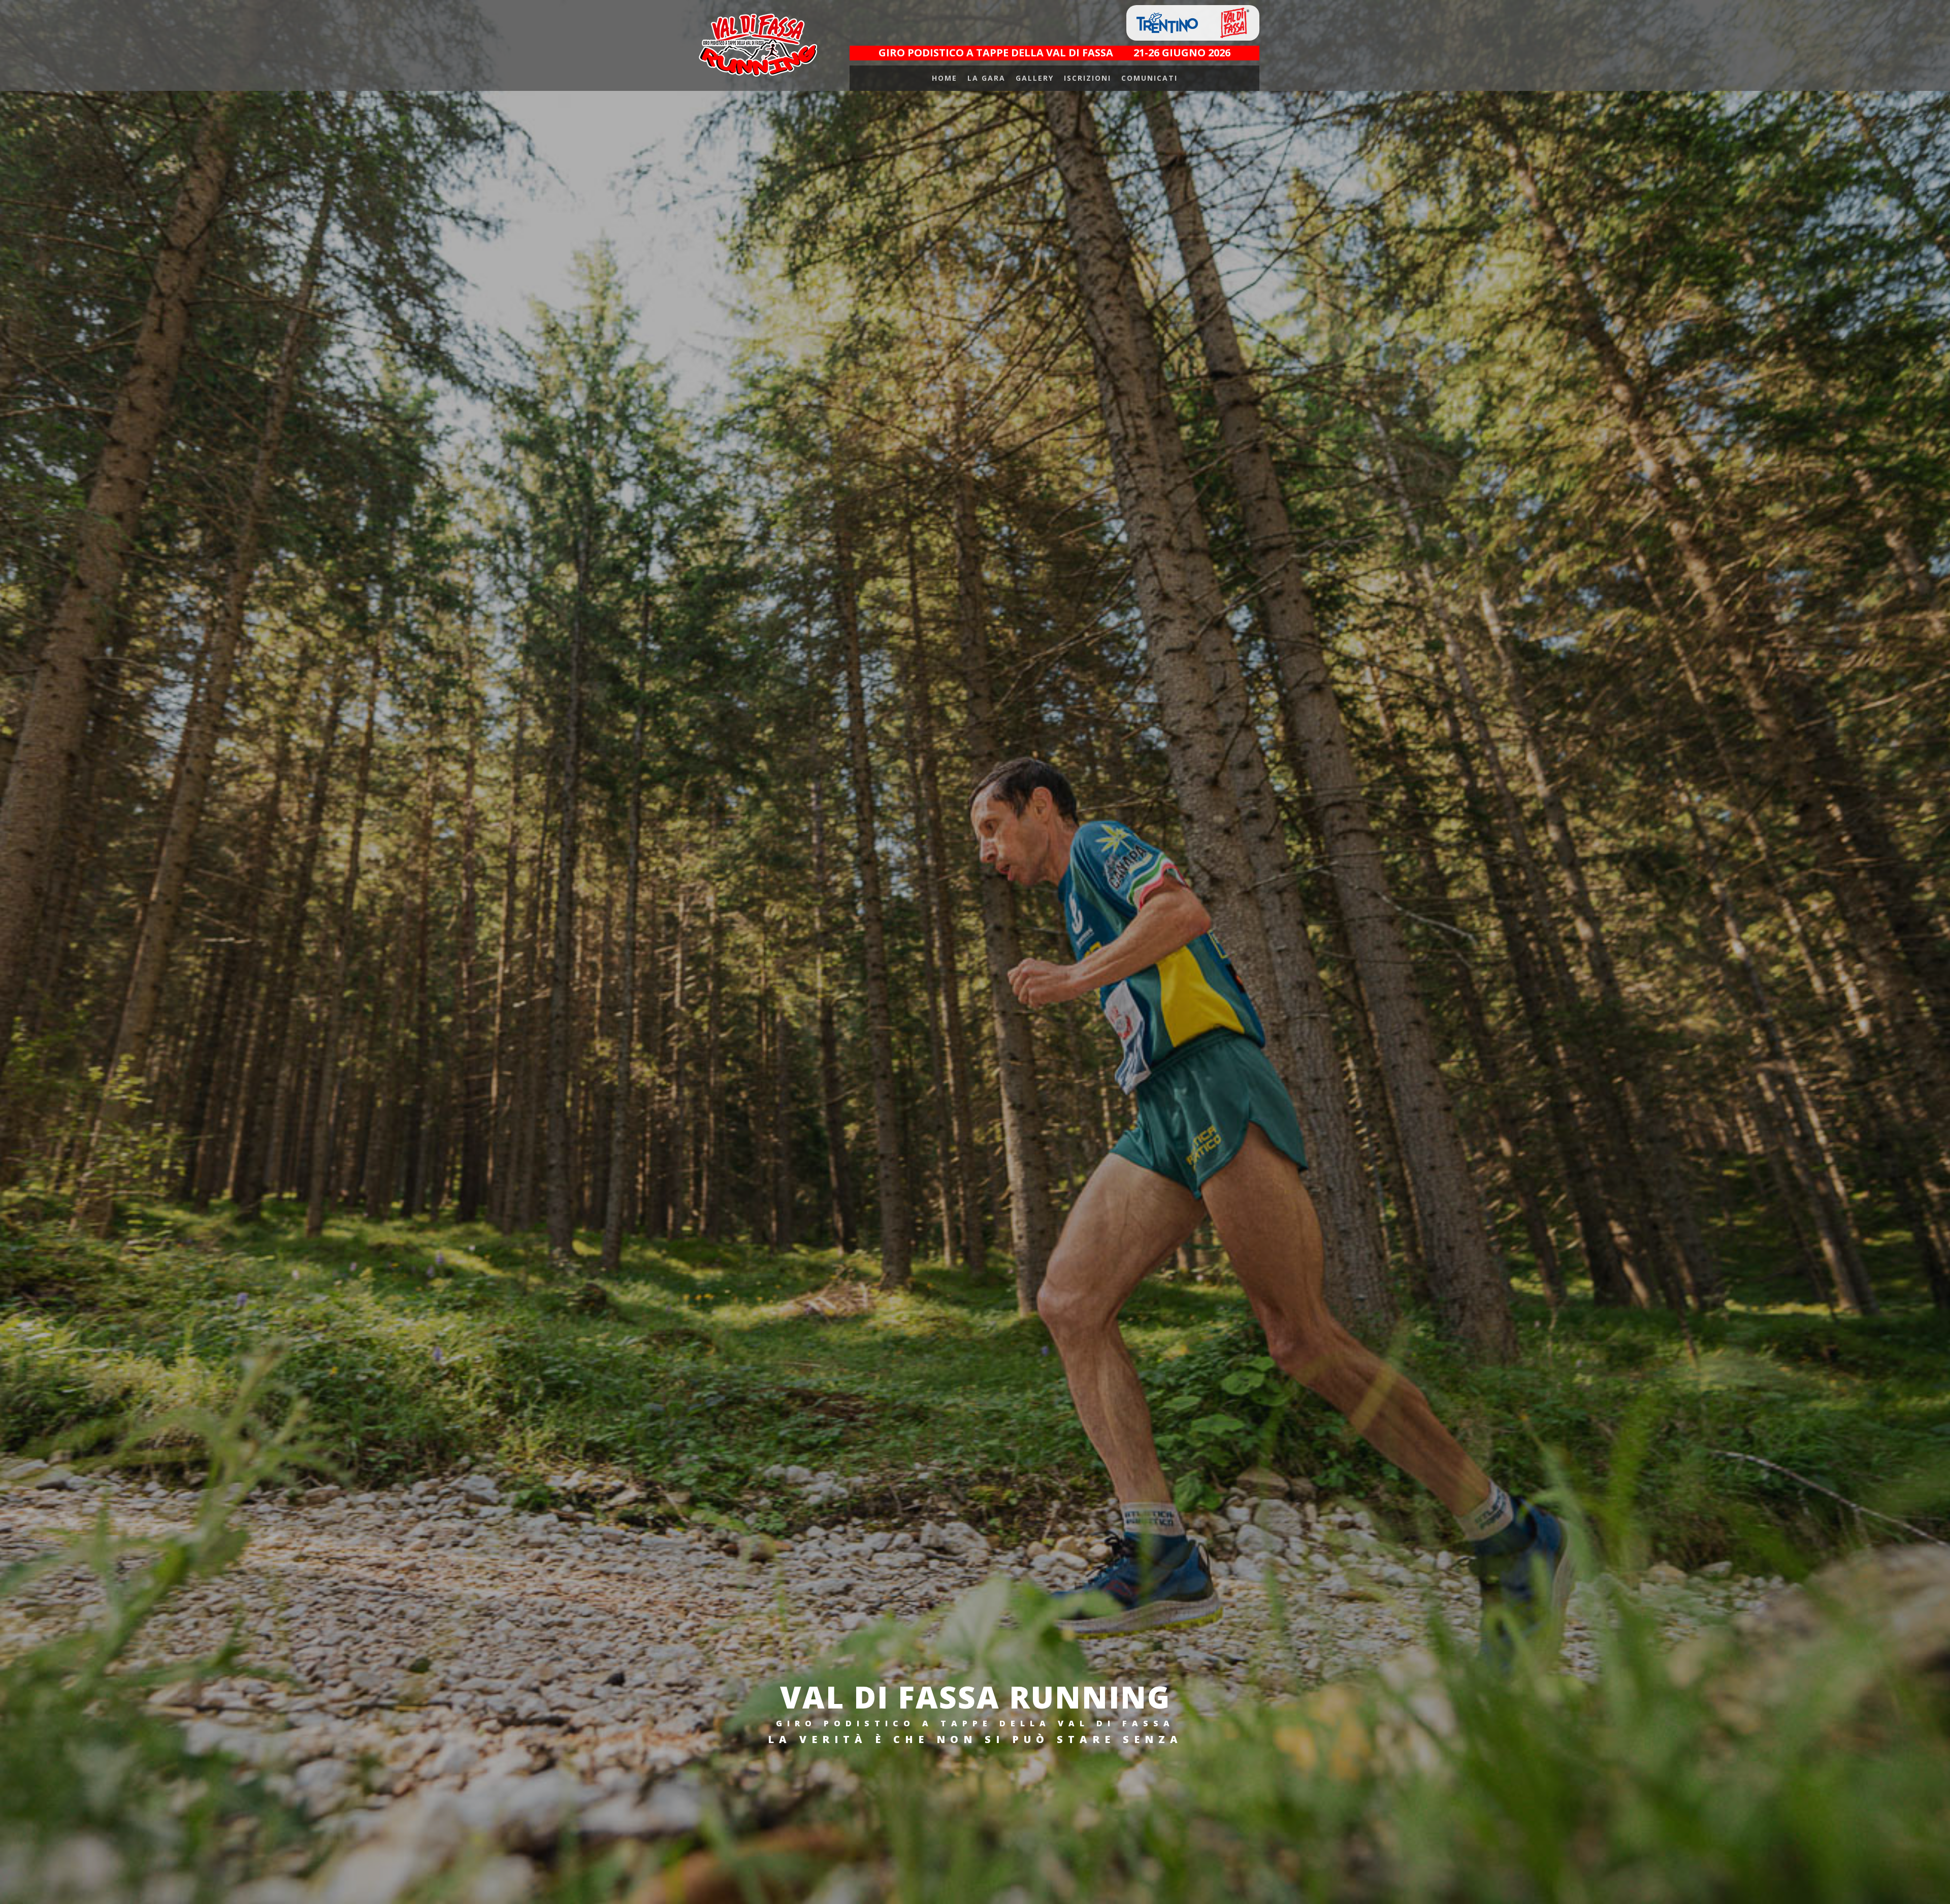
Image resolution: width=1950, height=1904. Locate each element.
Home (945, 78)
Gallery (1035, 78)
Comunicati (1149, 78)
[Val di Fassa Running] (757, 45)
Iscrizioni (1087, 78)
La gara (986, 78)
